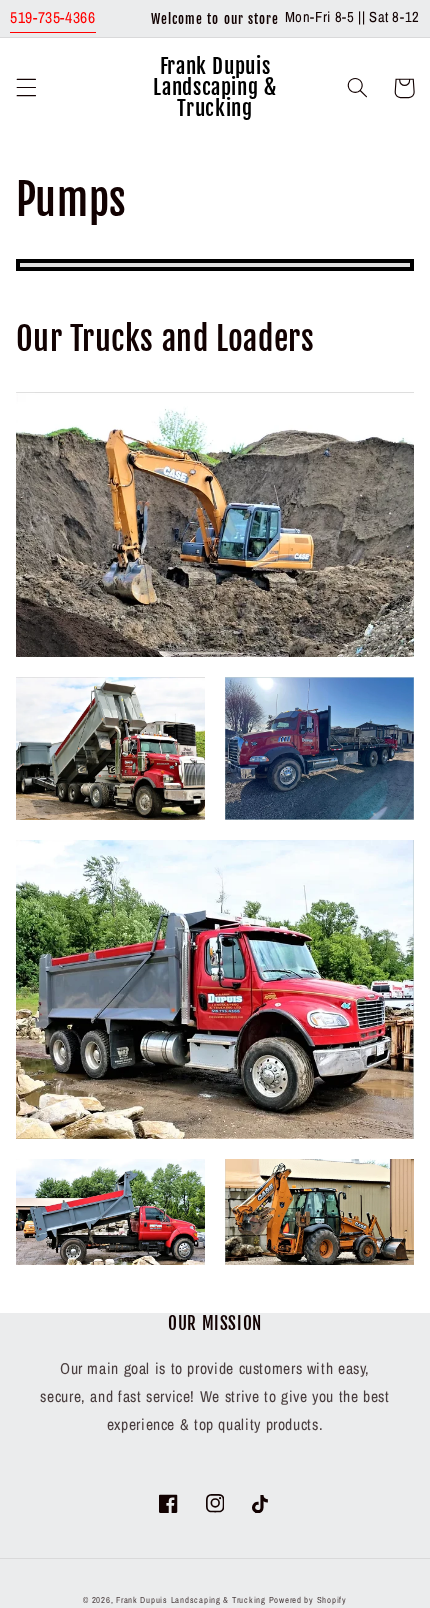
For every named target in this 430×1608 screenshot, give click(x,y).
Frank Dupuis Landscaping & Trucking (191, 1600)
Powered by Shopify (308, 1600)
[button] (26, 88)
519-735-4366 (53, 17)
